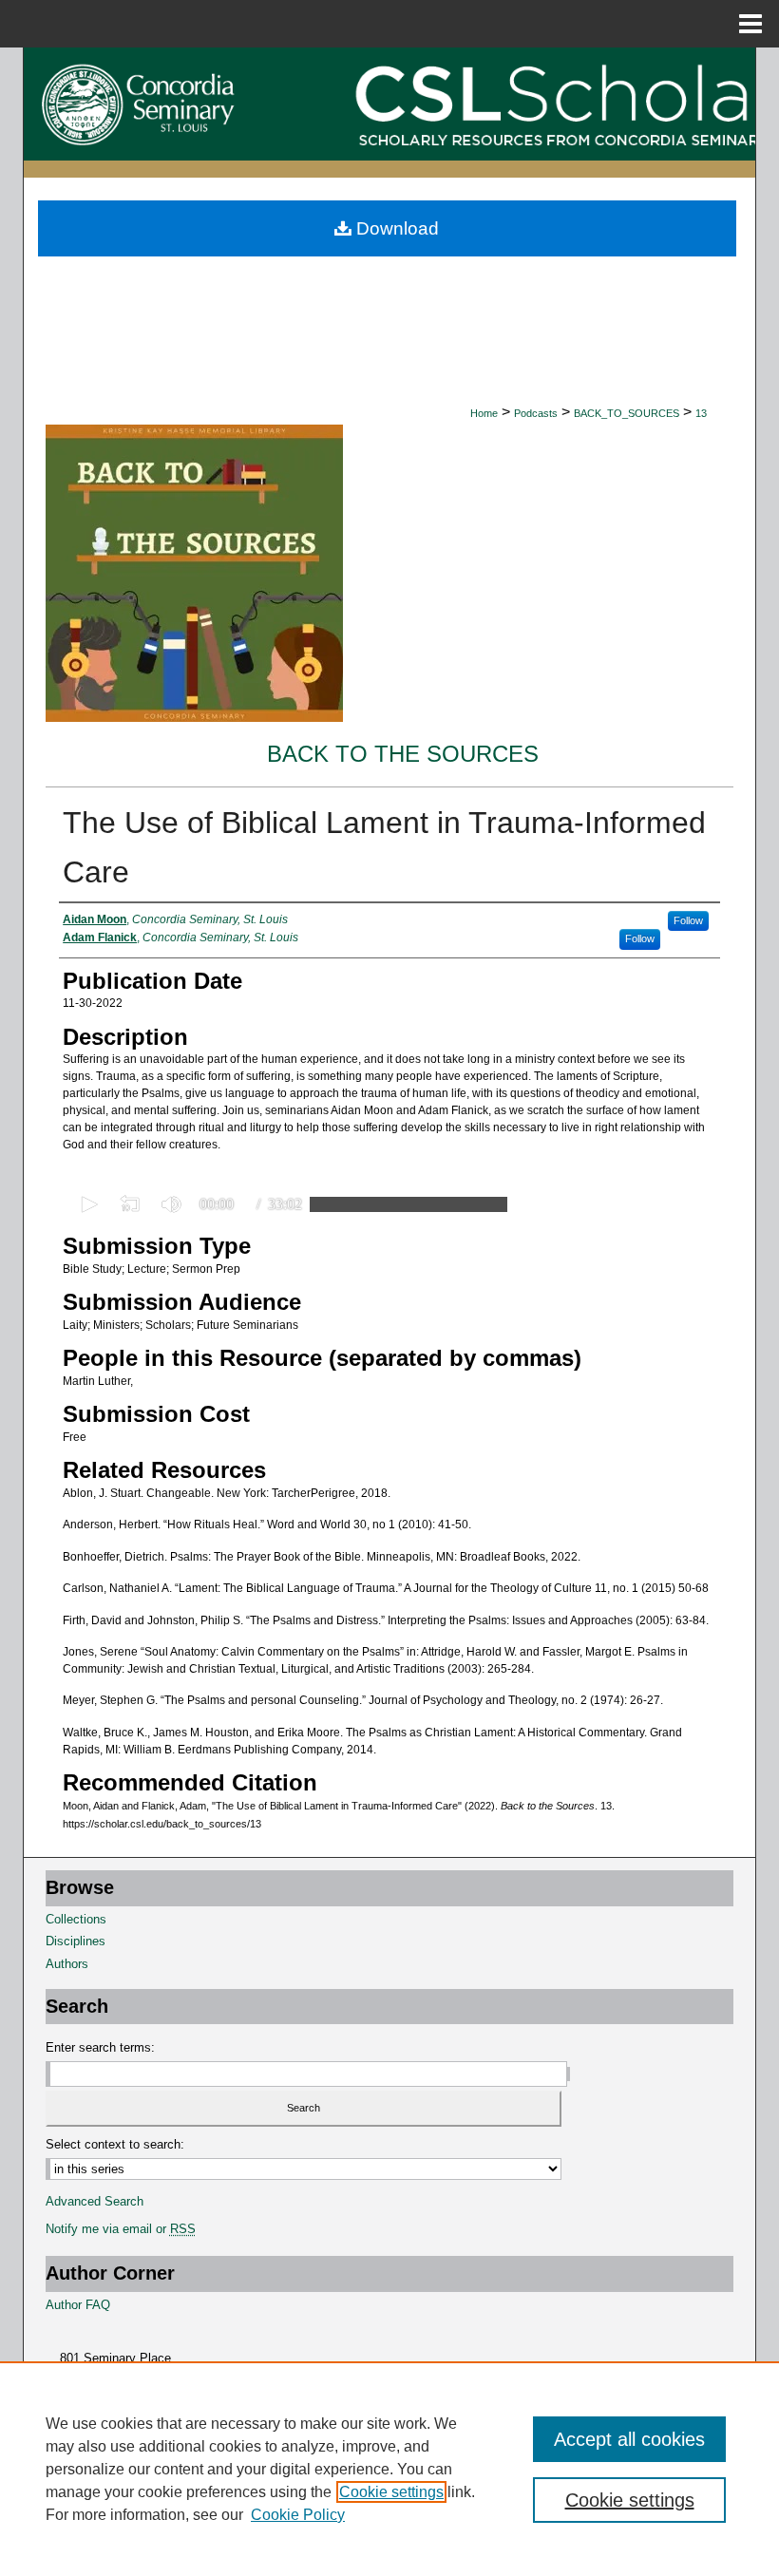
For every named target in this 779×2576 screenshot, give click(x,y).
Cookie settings (391, 2492)
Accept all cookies (629, 2439)
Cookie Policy (298, 2515)
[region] (389, 2469)
